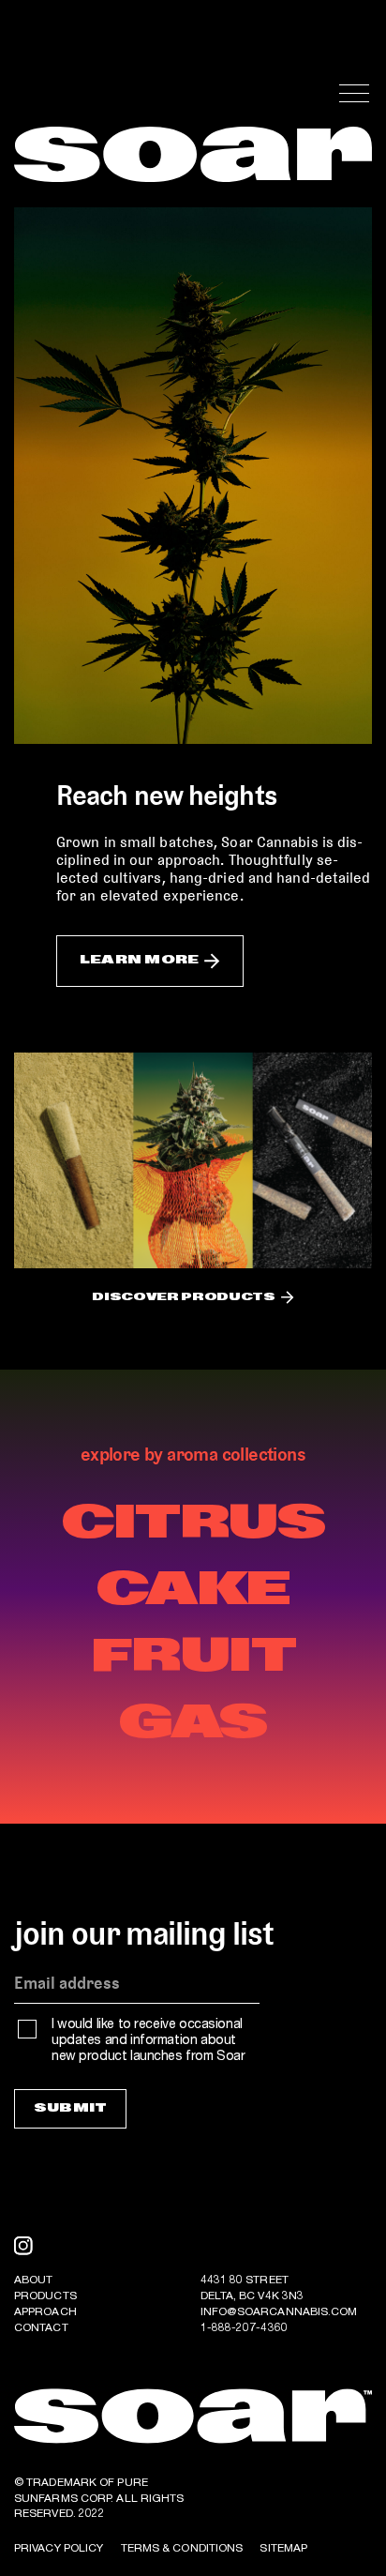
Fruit (193, 1658)
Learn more (139, 960)
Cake (193, 1591)
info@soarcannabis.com (279, 2312)
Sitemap (283, 2549)
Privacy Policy (59, 2549)
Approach (45, 2312)
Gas (193, 1724)
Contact (41, 2328)
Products (45, 2296)
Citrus (193, 1524)
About (34, 2281)
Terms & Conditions (182, 2549)
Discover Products (183, 1298)
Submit (70, 2108)
